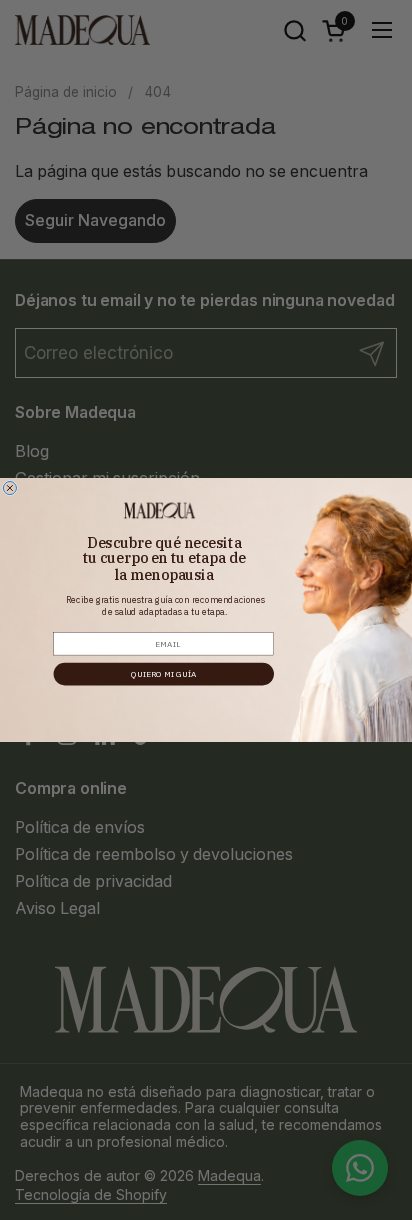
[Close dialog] (9, 487)
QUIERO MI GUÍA (164, 673)
